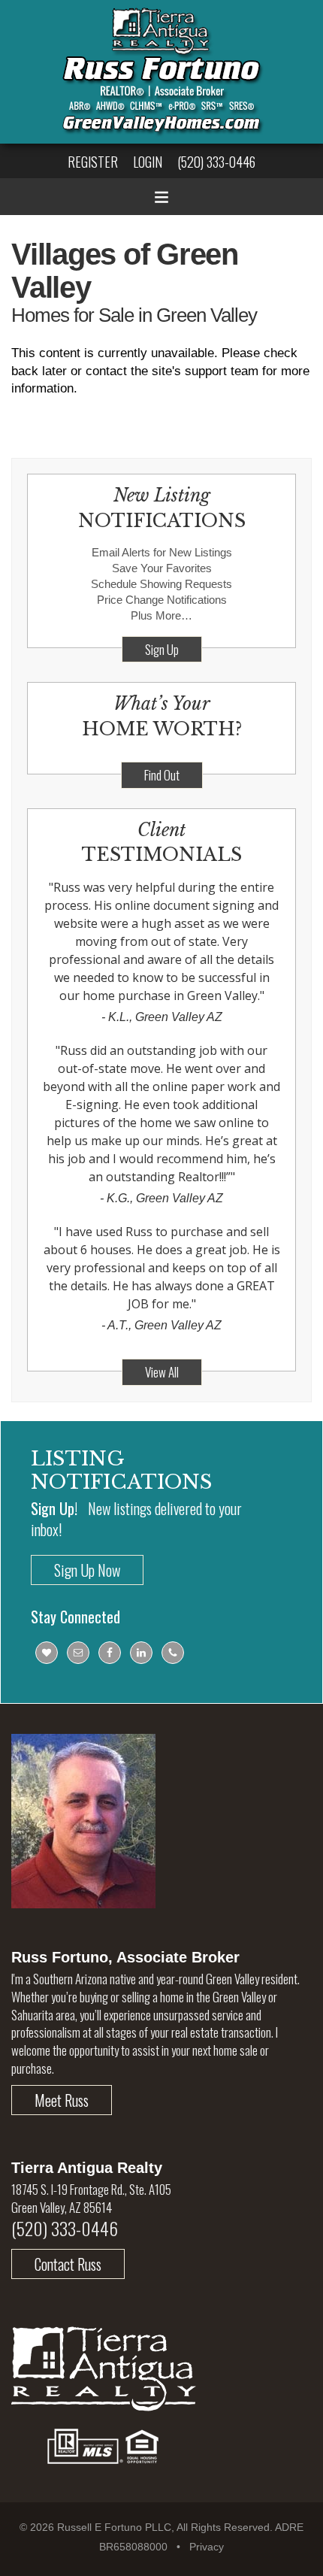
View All (162, 1372)
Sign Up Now (87, 1570)
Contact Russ (68, 2264)
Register (93, 162)
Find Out (162, 775)
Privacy (207, 2547)
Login (148, 162)
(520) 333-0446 (216, 162)
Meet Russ (62, 2100)
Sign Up (162, 649)
